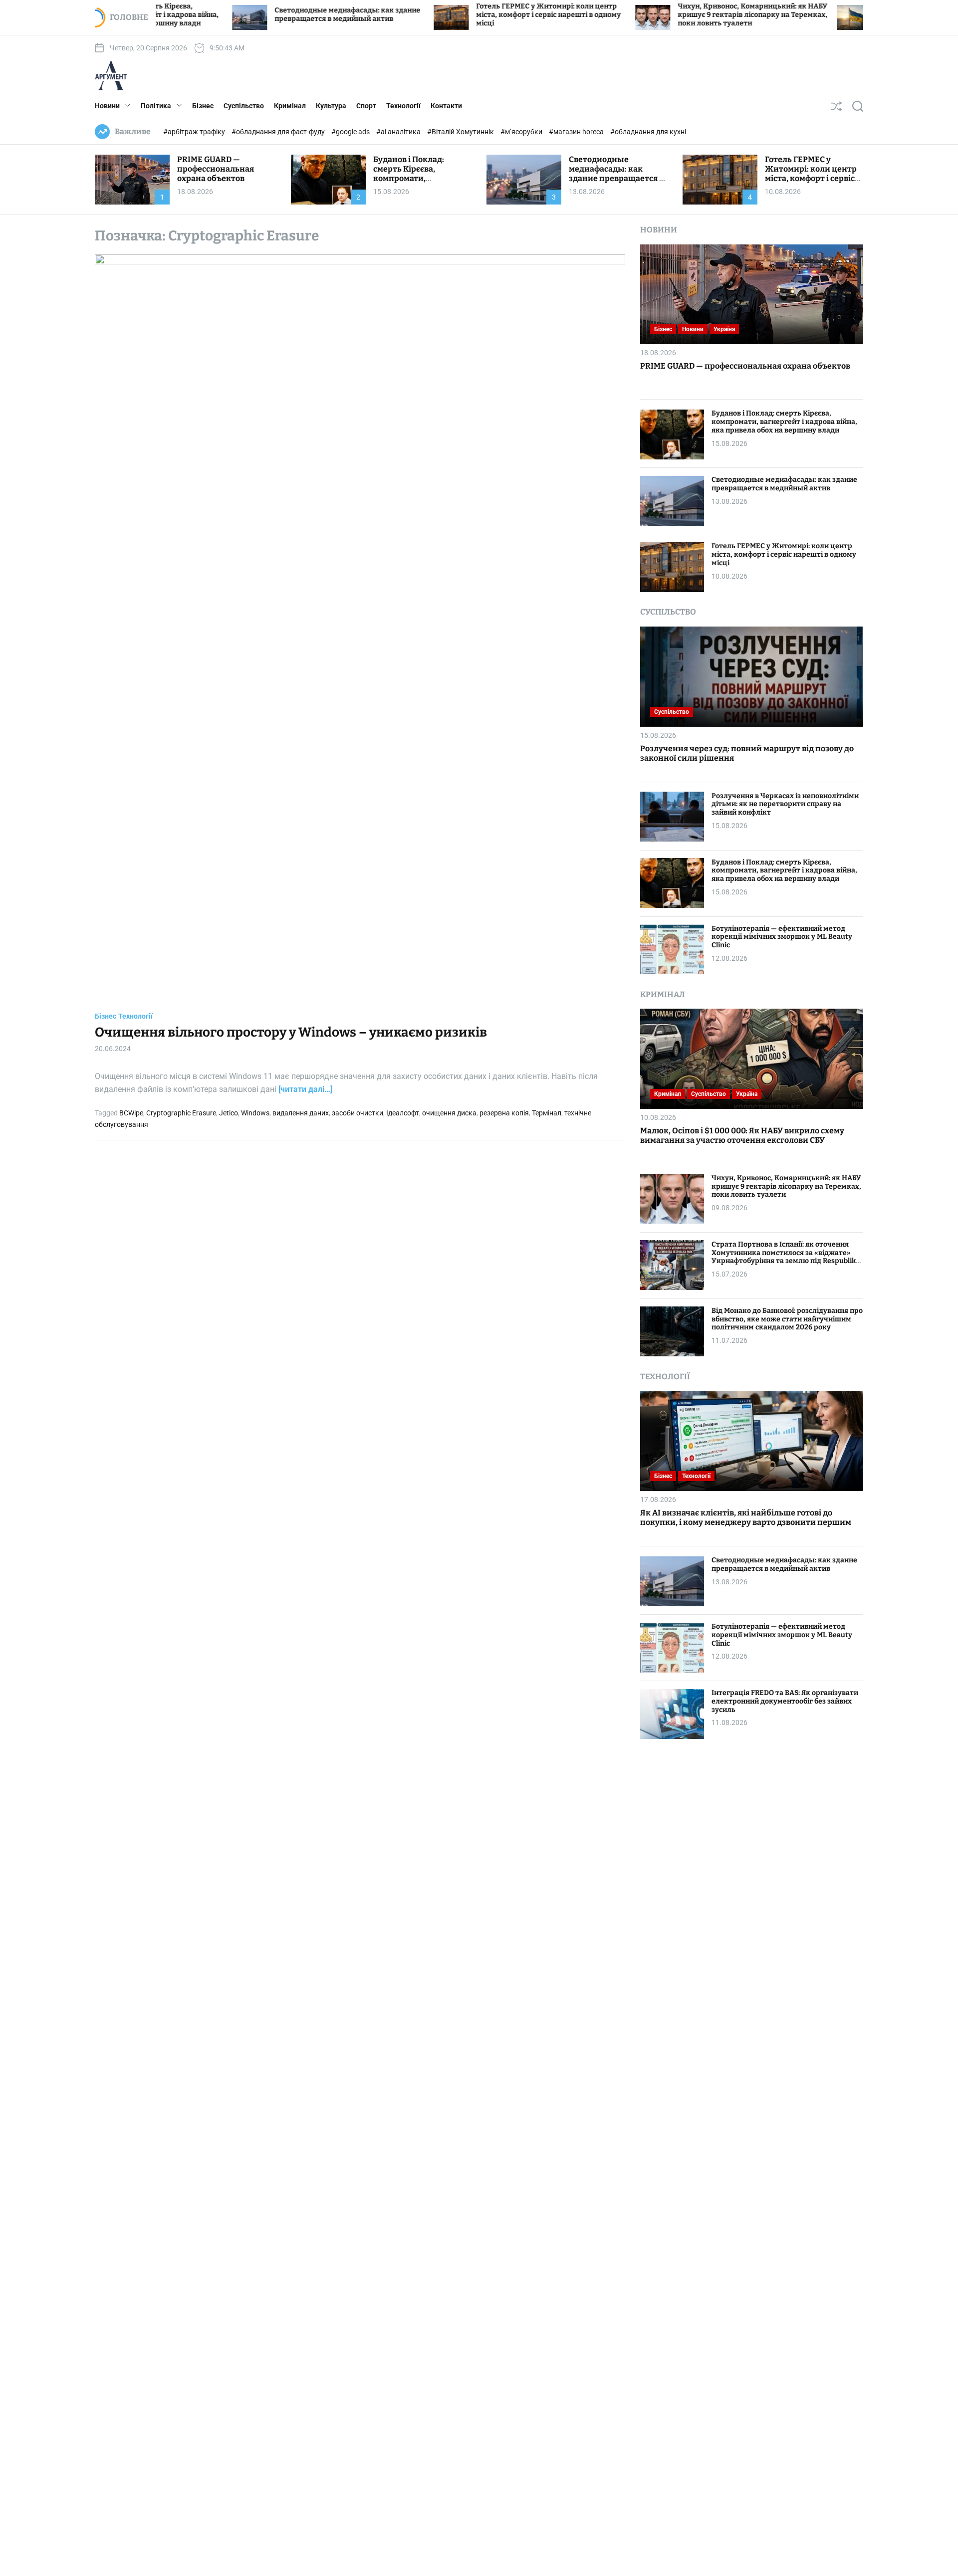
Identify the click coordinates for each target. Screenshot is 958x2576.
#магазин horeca (577, 132)
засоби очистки (358, 1113)
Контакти (446, 106)
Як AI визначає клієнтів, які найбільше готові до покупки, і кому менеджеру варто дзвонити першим (746, 1517)
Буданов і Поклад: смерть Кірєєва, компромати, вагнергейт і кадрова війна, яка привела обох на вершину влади (421, 183)
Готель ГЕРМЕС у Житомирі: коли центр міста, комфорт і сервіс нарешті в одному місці (456, 15)
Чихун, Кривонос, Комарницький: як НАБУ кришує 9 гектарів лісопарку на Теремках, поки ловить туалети (660, 15)
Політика (156, 106)
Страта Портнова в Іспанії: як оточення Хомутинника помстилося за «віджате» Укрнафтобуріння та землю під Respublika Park (786, 1256)
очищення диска (449, 1113)
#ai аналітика (399, 132)
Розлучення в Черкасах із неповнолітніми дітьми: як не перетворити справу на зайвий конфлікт (785, 804)
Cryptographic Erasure (181, 1113)
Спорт (366, 106)
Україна (724, 329)
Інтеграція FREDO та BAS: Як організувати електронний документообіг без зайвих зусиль (785, 1701)
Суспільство (244, 106)
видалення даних (301, 1113)
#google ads (351, 132)
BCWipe (131, 1113)
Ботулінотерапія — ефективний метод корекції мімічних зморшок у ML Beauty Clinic (782, 937)
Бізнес (203, 106)
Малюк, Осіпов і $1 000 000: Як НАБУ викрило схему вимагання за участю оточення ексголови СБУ (742, 1135)
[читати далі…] (305, 1089)
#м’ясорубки (522, 132)
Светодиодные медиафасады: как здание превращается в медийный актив (255, 14)
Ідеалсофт (403, 1113)
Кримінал (290, 106)
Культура (331, 106)
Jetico (229, 1113)
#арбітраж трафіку (195, 132)
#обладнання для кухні (648, 132)
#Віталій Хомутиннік (461, 132)
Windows (255, 1113)
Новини (107, 106)
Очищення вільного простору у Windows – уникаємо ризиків (291, 1032)
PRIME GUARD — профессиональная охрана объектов (216, 169)
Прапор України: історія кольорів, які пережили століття (852, 14)
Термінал (547, 1113)
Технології (403, 106)
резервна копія (504, 1113)
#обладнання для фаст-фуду (279, 132)
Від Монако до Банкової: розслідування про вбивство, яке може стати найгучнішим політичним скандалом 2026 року (787, 1319)
